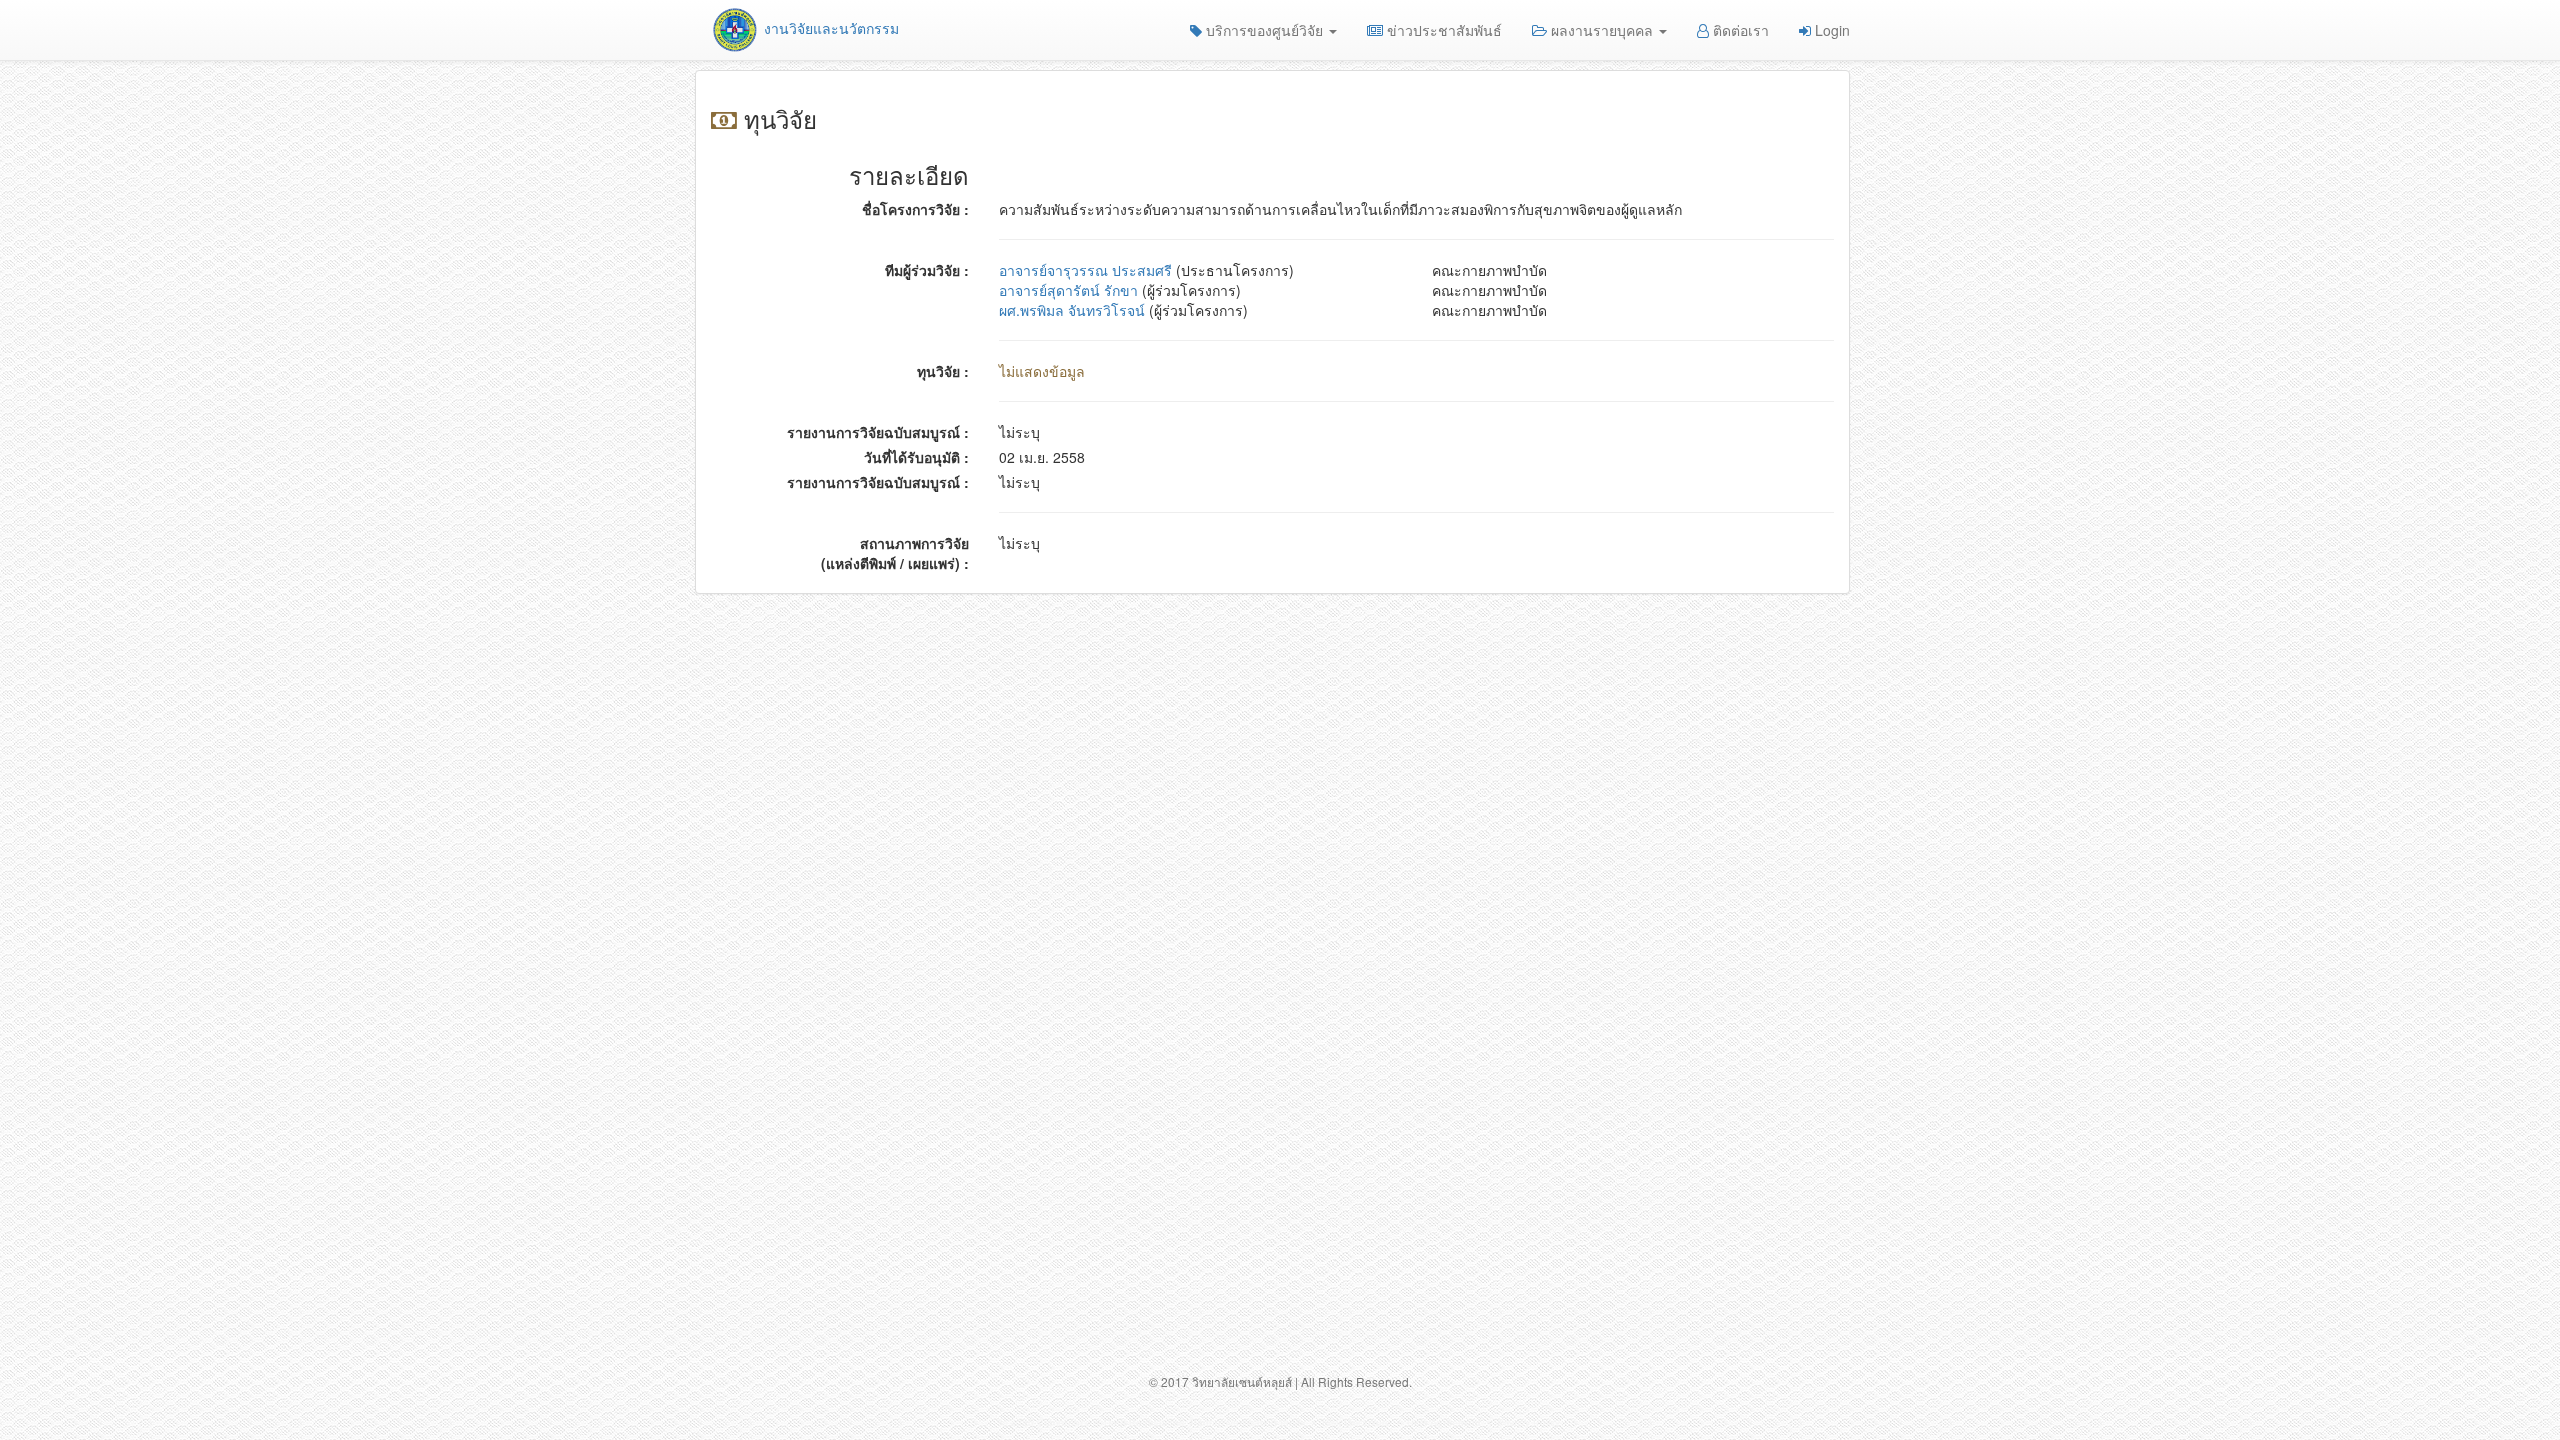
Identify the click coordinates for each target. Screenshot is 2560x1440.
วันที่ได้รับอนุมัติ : (916, 457)
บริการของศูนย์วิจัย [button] (1264, 30)
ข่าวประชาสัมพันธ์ (1442, 30)
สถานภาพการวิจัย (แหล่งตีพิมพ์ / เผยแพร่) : (895, 553)
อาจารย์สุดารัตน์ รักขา (1068, 290)
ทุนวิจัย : (943, 371)
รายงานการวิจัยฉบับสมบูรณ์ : (878, 432)
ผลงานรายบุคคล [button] (1602, 30)
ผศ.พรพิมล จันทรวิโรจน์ (1072, 310)
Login (1830, 30)
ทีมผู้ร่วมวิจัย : (927, 270)
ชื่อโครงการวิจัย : (915, 209)
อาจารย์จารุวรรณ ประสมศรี (1085, 270)
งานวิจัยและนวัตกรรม (829, 28)
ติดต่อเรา (1739, 30)
